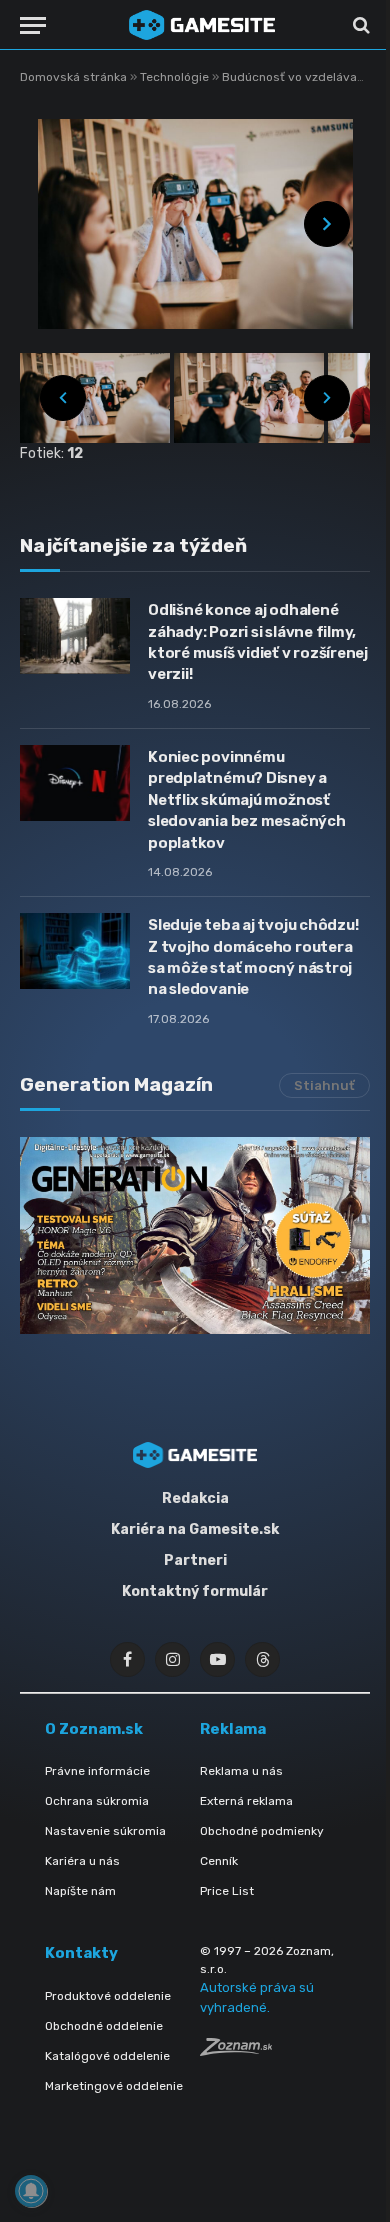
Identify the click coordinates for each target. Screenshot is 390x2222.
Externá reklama (246, 1801)
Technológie (176, 77)
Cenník (219, 1861)
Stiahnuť (324, 1085)
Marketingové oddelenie (114, 2086)
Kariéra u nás (82, 1861)
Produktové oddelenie (108, 1996)
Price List (227, 1891)
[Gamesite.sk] (202, 25)
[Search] (359, 25)
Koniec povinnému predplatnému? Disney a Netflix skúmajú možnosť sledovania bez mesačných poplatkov (247, 800)
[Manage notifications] (31, 2191)
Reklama (233, 1729)
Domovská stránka (73, 77)
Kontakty (81, 1953)
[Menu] (33, 25)
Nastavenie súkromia (105, 1831)
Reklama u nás (241, 1771)
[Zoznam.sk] (236, 2050)
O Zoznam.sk (94, 1729)
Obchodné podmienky (262, 1831)
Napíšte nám (80, 1891)
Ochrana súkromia (97, 1801)
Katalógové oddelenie (107, 2056)
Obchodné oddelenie (104, 2026)
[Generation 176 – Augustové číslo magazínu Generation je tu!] (195, 1235)
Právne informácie (97, 1771)
